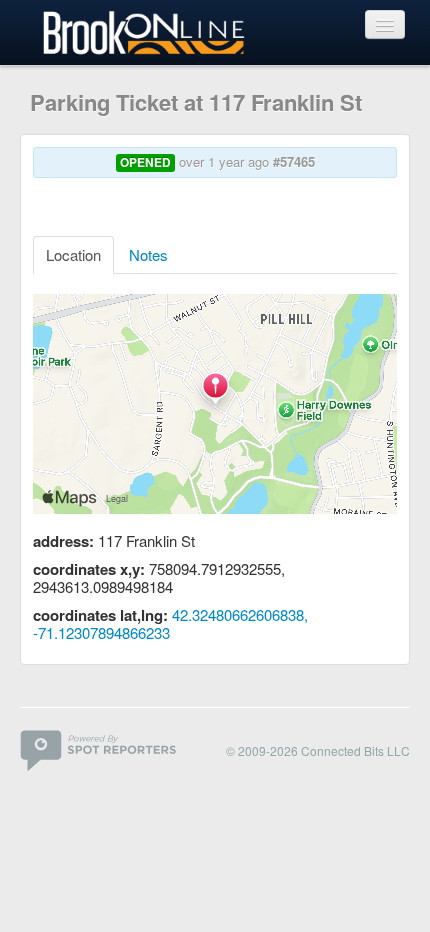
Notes (148, 254)
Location (73, 254)
